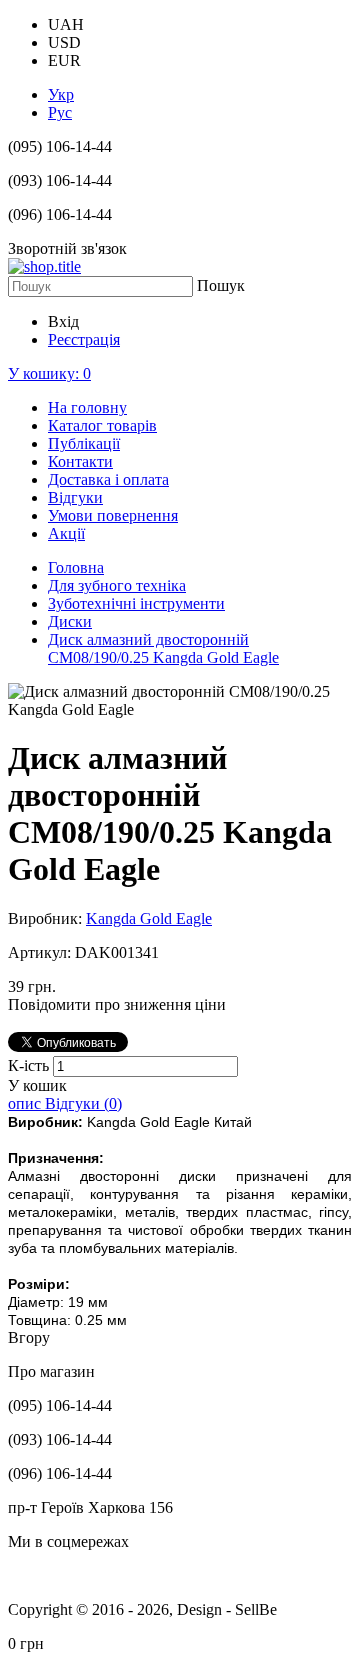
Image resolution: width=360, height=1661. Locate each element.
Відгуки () (83, 1103)
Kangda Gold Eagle (149, 918)
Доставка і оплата (108, 479)
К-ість (30, 1065)
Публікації (84, 443)
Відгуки (75, 497)
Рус (60, 112)
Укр (61, 94)
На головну (87, 407)
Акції (66, 533)
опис (26, 1103)
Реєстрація (84, 339)
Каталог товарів (102, 425)
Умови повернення (113, 515)
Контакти (80, 461)
